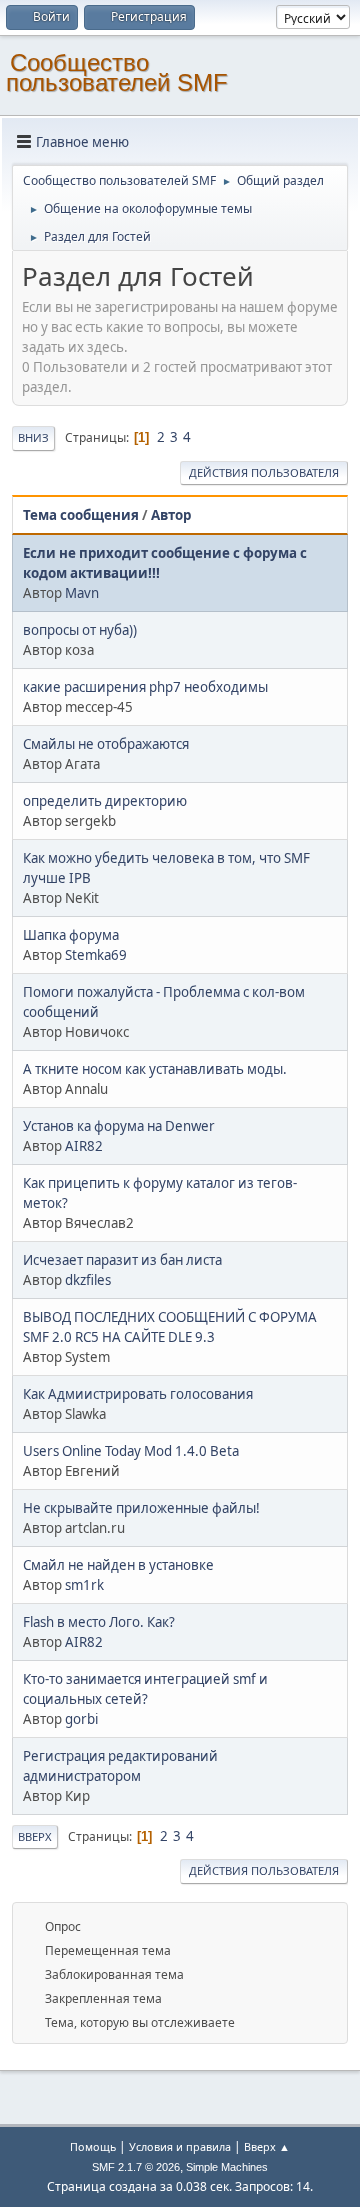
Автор (171, 515)
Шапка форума (71, 935)
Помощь (93, 2146)
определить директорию (105, 801)
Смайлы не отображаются (106, 744)
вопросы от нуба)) (80, 630)
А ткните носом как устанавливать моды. (155, 1069)
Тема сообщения (81, 515)
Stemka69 (96, 955)
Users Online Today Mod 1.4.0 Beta (131, 1451)
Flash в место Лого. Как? (99, 1622)
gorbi (81, 1719)
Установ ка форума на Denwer (119, 1126)
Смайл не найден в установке (118, 1565)
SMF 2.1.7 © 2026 (136, 2167)
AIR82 (84, 1146)
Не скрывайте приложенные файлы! (141, 1508)
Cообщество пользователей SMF (117, 72)
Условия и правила (180, 2146)
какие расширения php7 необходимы (145, 687)
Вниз (33, 437)
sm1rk (84, 1585)
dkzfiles (88, 1280)
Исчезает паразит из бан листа (122, 1260)
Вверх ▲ (267, 2146)
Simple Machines (227, 2167)
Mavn (82, 593)
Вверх (35, 1836)
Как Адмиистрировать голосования (138, 1394)
